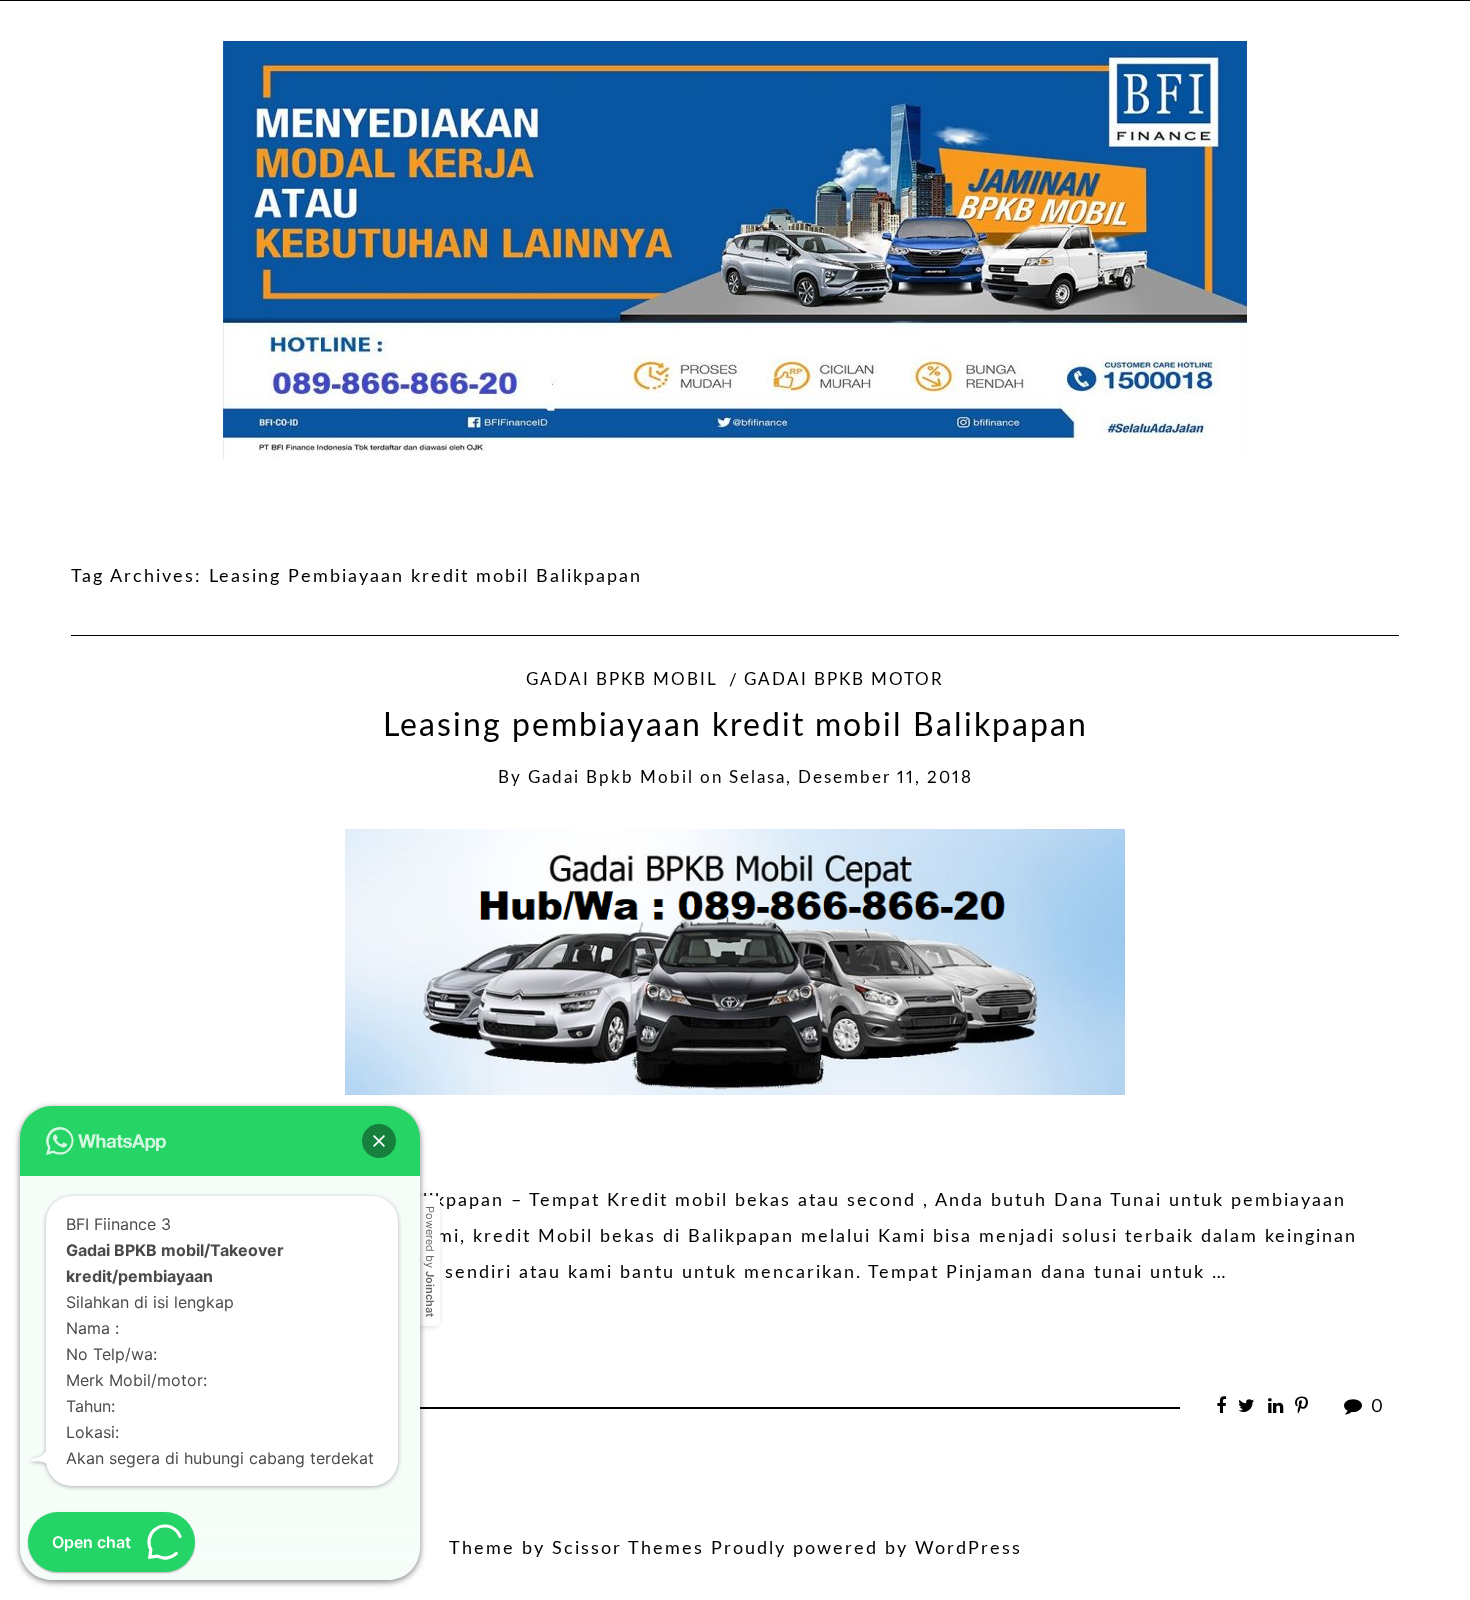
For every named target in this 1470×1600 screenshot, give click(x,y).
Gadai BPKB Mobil (621, 680)
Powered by (430, 1261)
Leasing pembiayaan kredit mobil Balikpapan (735, 726)
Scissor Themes (628, 1549)
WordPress (968, 1549)
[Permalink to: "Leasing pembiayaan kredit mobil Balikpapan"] (735, 962)
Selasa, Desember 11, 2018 (851, 778)
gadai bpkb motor (844, 680)
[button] (379, 1141)
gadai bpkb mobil (611, 778)
